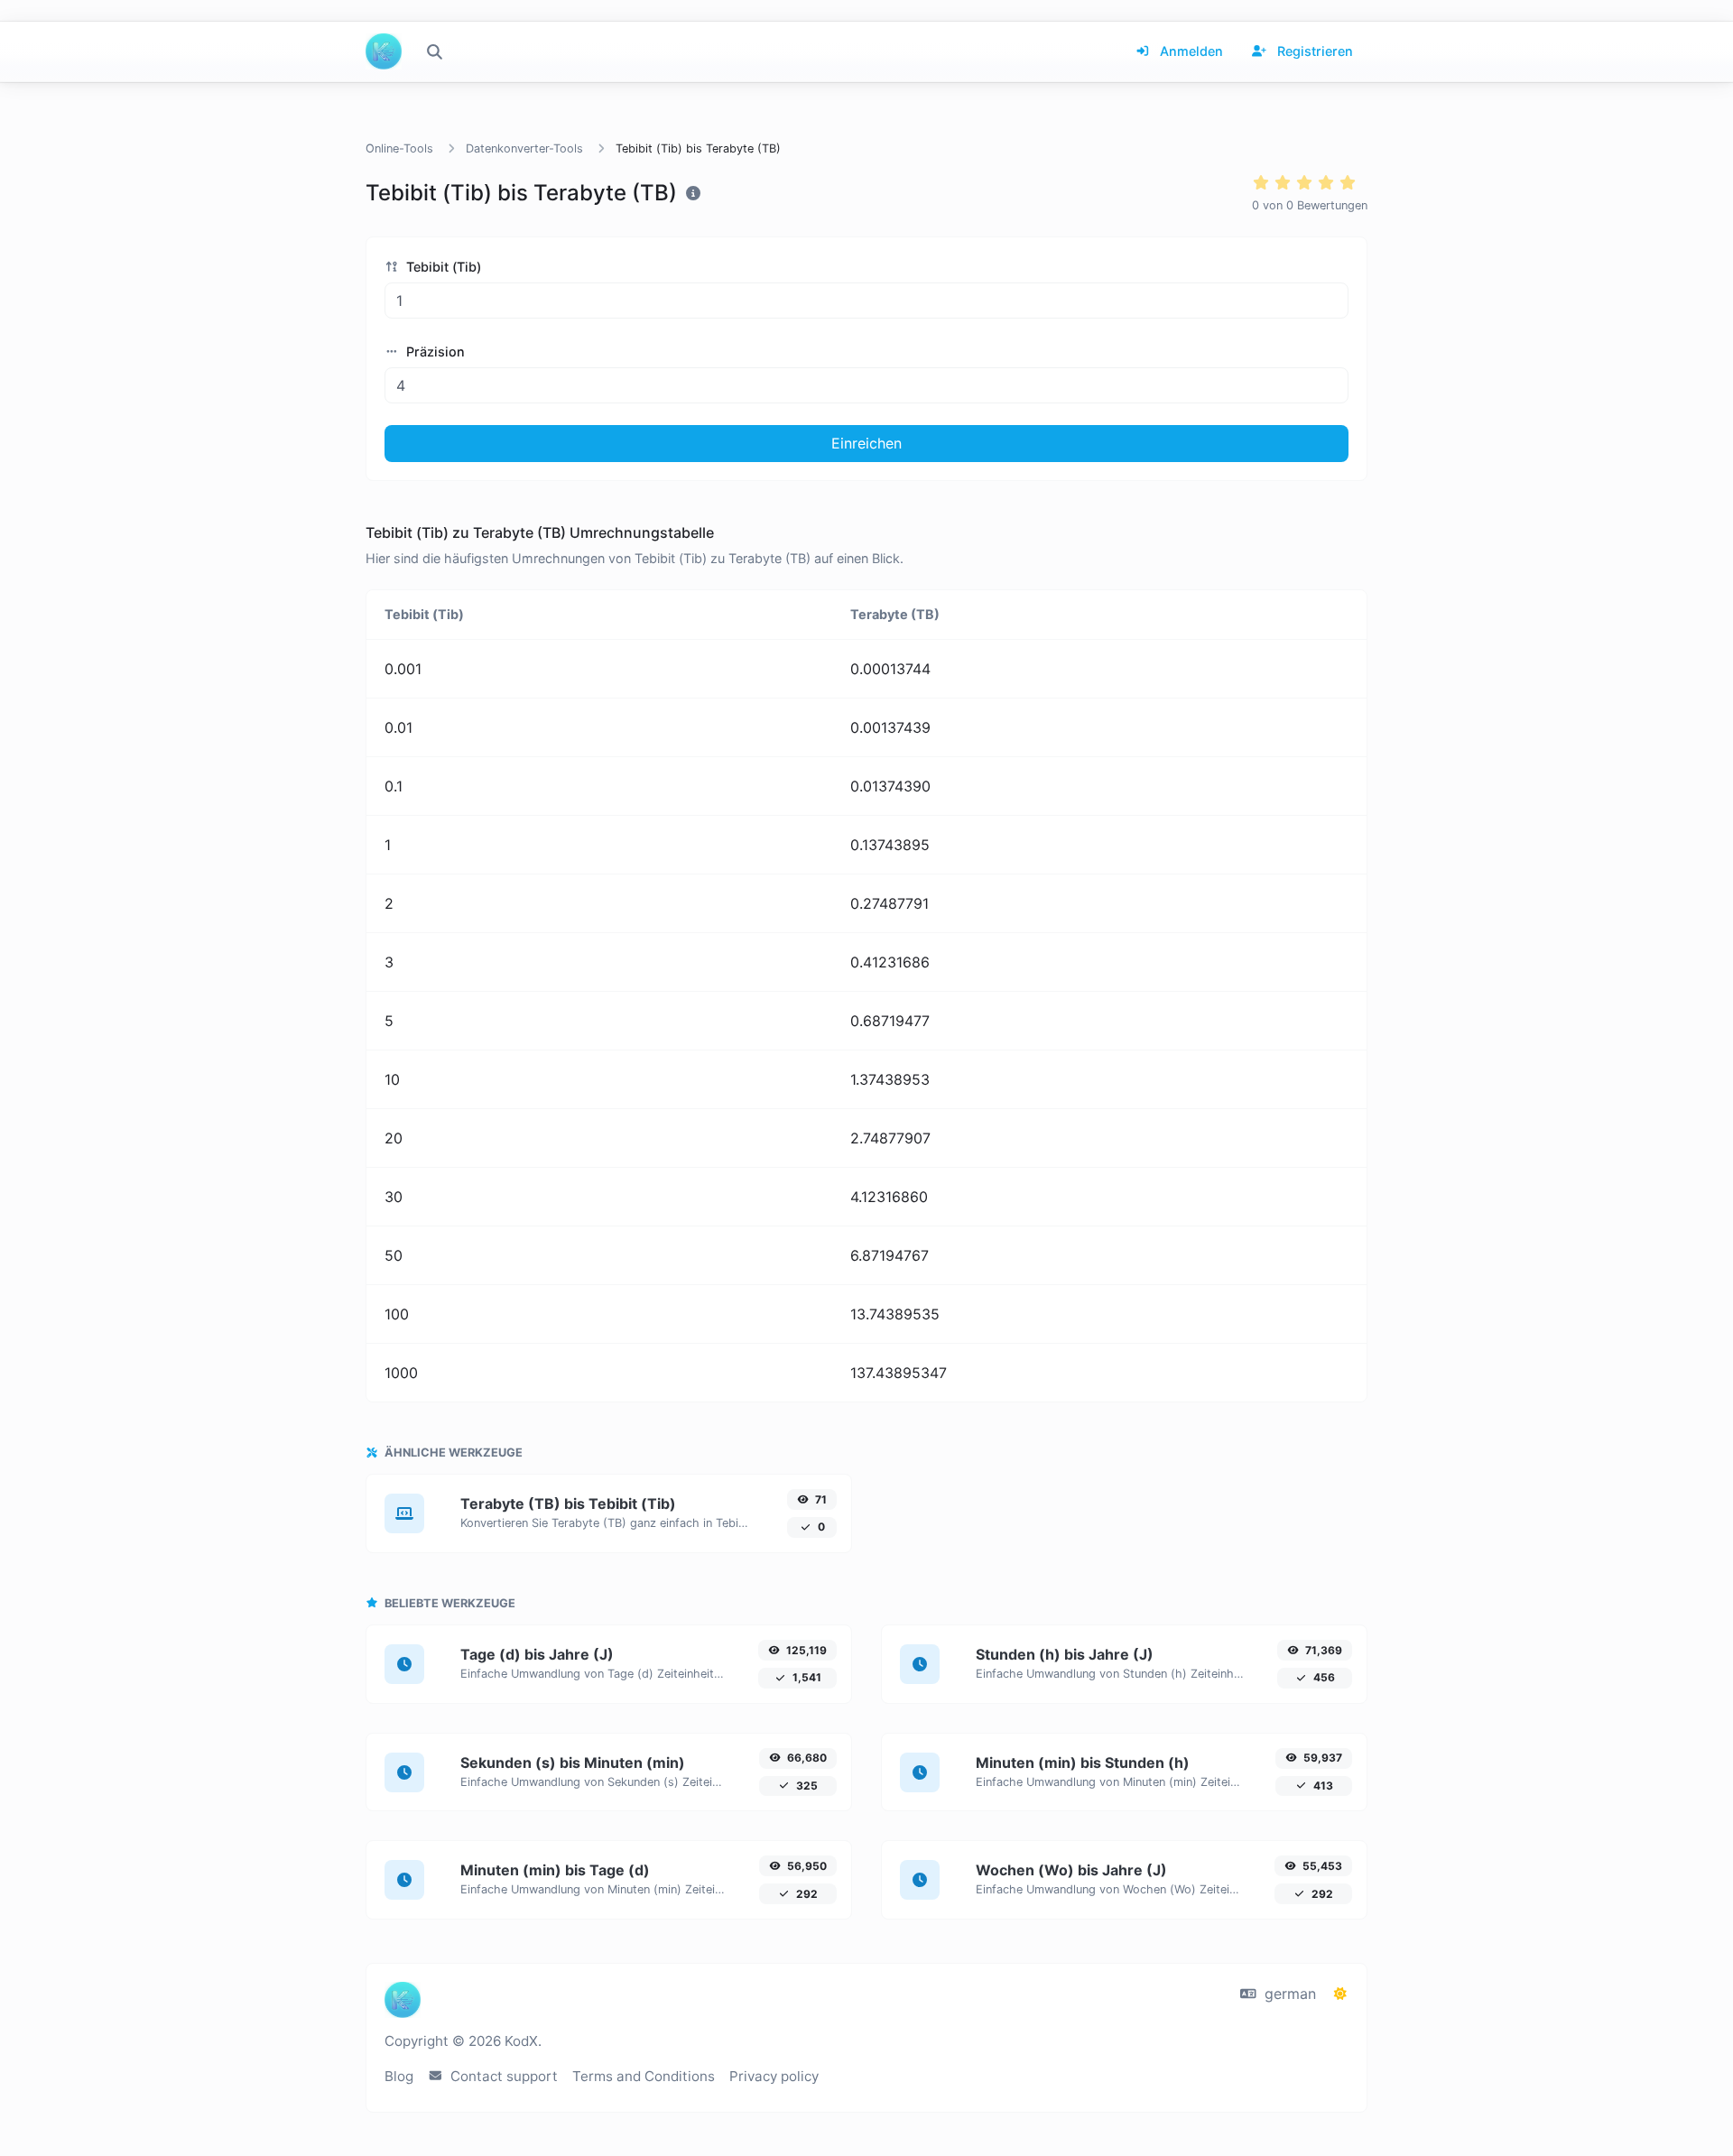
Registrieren (1313, 51)
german (1288, 1994)
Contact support (502, 2076)
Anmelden (1190, 51)
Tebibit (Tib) (442, 267)
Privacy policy (774, 2076)
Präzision (434, 352)
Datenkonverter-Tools (524, 148)
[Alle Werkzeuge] (434, 51)
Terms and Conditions (644, 2076)
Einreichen (866, 443)
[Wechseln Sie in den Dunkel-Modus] (1340, 1994)
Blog (399, 2076)
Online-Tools (399, 148)
